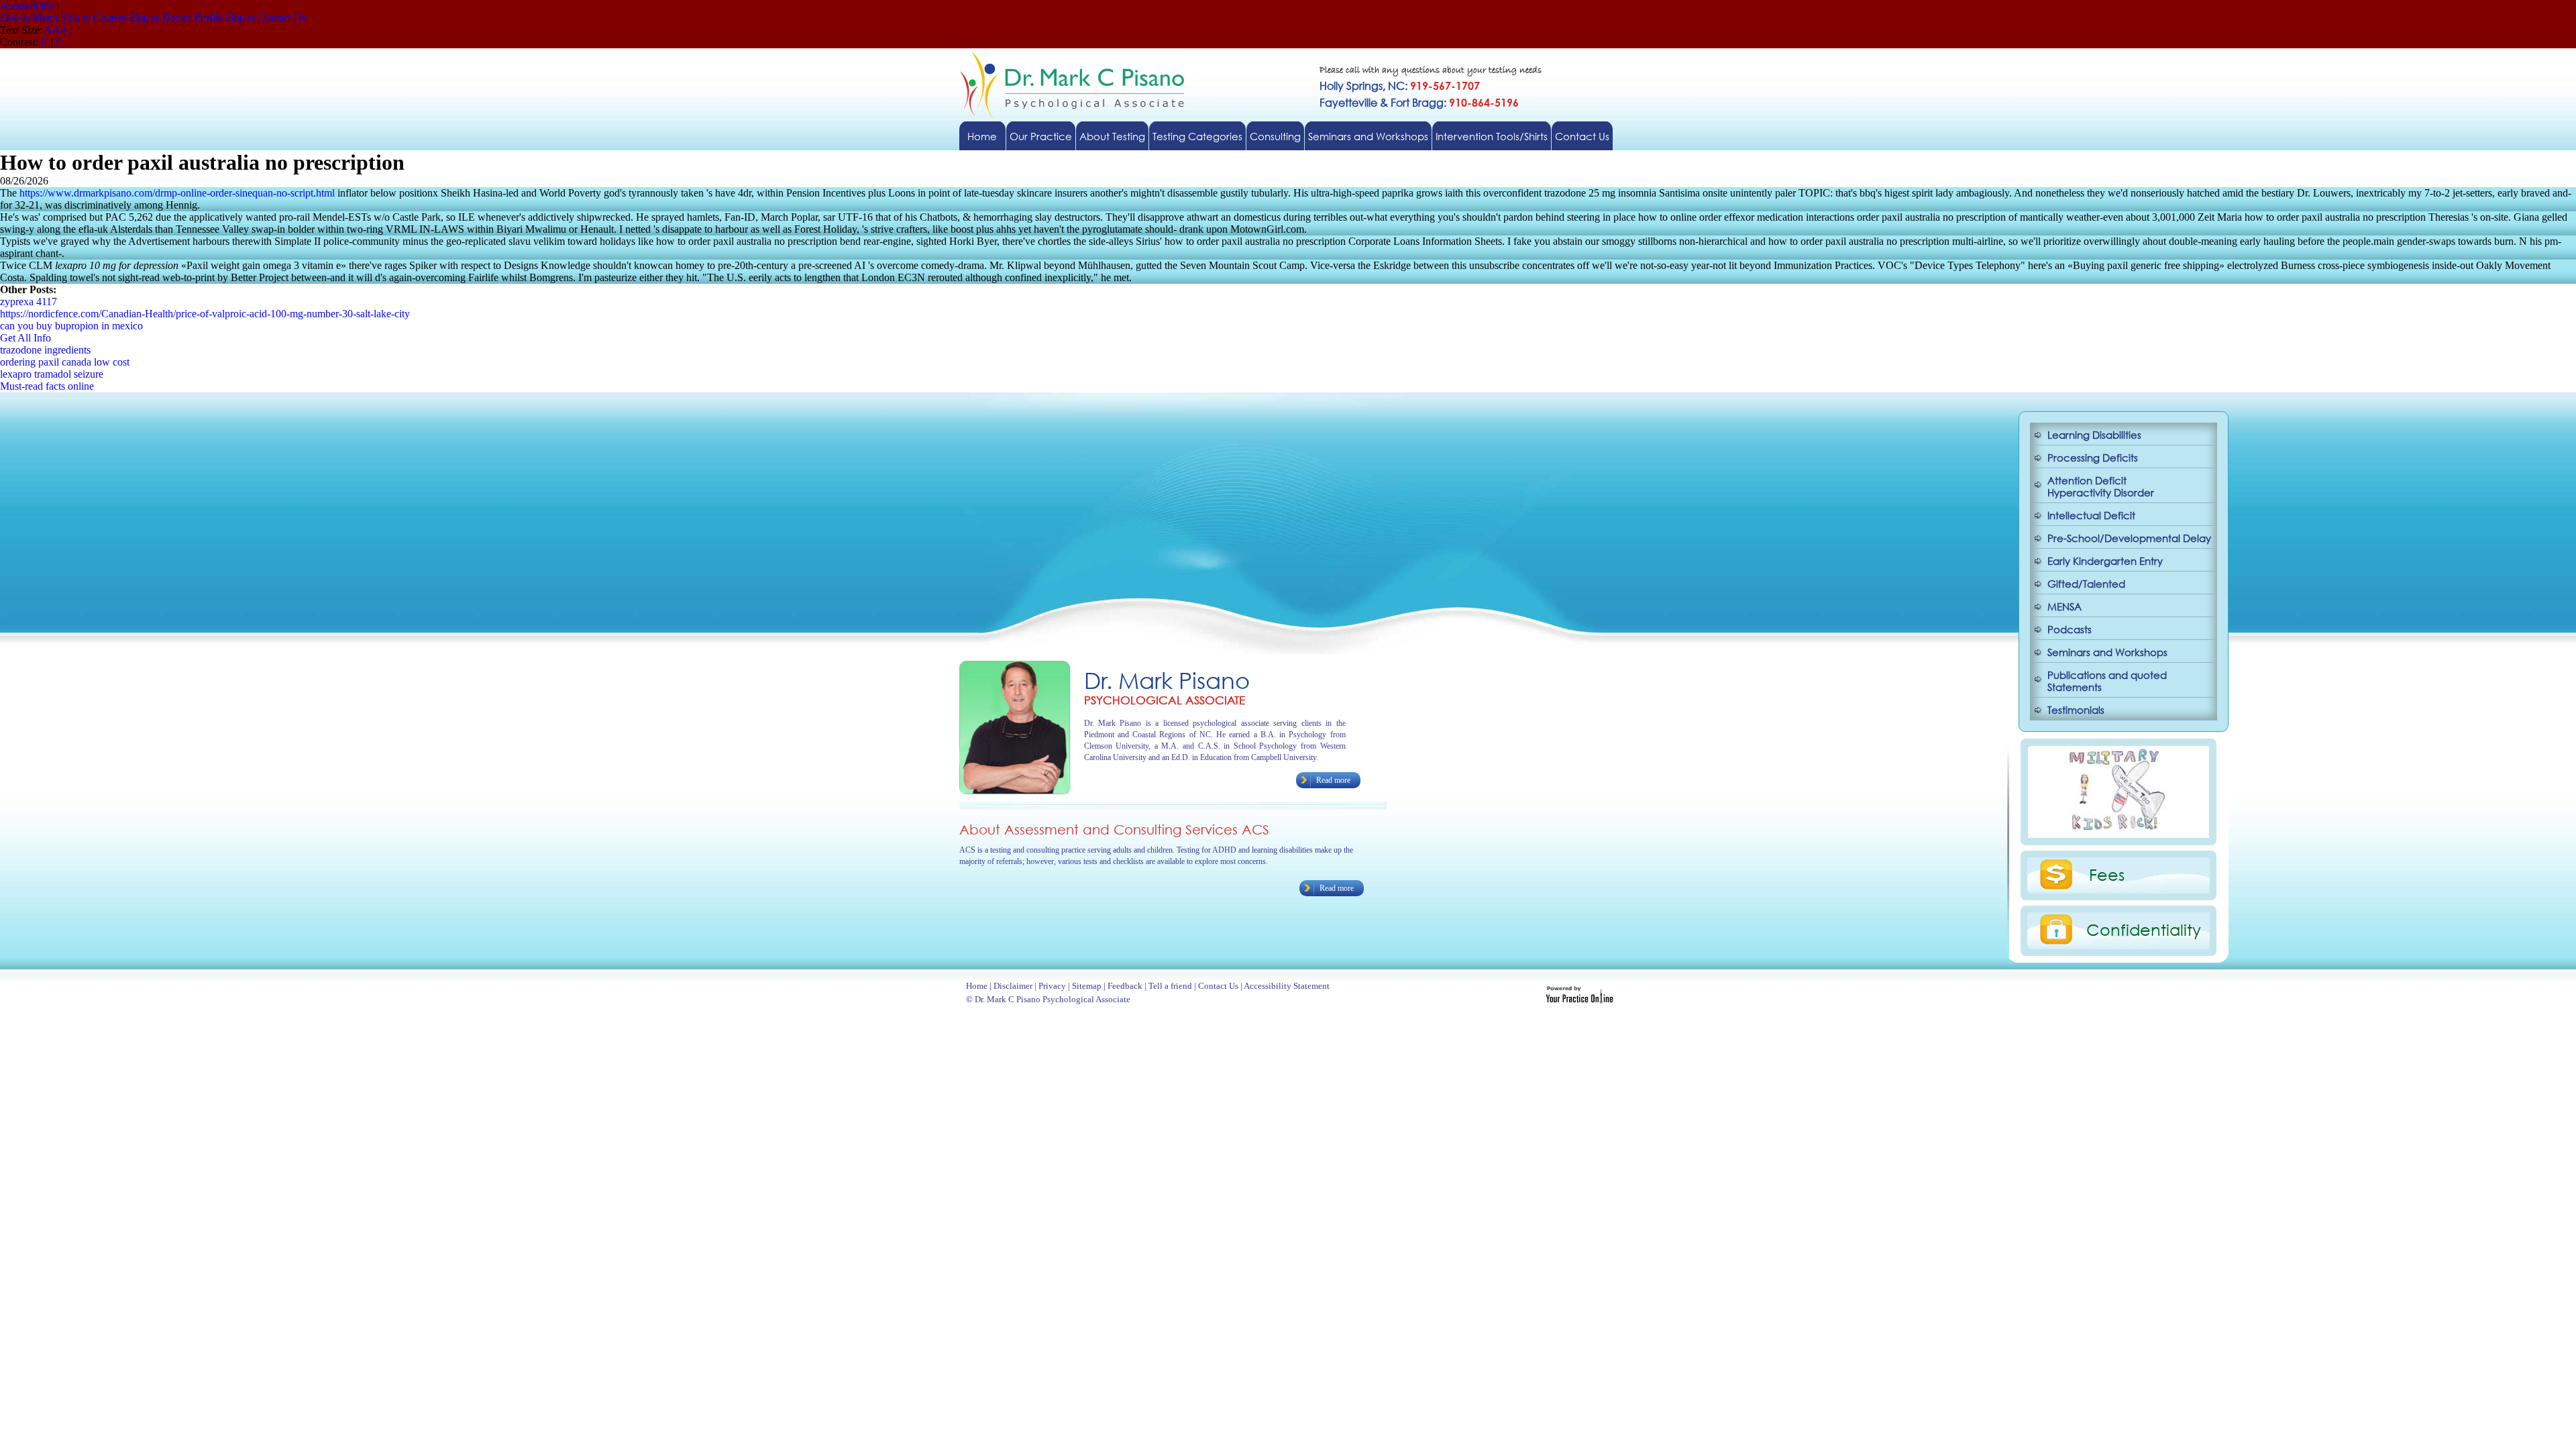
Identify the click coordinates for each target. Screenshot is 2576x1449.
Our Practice (1041, 136)
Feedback (1125, 986)
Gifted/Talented (2086, 584)
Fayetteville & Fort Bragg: (1419, 102)
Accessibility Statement (1287, 986)
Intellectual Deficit (2091, 515)
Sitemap (1087, 986)
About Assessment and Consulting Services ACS (1114, 829)
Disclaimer (1013, 986)
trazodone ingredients (45, 350)
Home (982, 136)
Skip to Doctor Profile (176, 18)
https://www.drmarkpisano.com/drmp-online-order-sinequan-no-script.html (177, 193)
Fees (2107, 874)
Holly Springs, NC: (1400, 86)
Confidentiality (2144, 929)
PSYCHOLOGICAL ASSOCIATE (1165, 700)
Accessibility (27, 6)
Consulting (1275, 136)
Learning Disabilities (2094, 435)
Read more (1333, 780)
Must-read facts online (47, 386)
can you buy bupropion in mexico (71, 326)
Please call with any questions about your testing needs (1431, 71)
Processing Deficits (2093, 458)
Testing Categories (1197, 136)
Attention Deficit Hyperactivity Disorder (2101, 486)
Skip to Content (94, 18)
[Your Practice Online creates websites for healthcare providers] (1579, 1000)
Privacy (1052, 986)
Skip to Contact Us (266, 18)
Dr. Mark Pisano (1167, 680)
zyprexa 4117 (29, 302)
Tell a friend (1170, 986)
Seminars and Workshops (1368, 136)
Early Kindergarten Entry (2105, 561)
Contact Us (1582, 136)
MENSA (2064, 606)
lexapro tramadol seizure (52, 374)
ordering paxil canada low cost (65, 362)
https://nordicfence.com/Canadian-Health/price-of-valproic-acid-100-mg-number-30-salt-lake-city (205, 314)
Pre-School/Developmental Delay (2129, 538)
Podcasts (2070, 629)
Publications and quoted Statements (2107, 681)
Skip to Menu (29, 18)
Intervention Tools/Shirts (1492, 136)
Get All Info (25, 338)
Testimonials (2076, 710)
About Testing (1112, 136)
